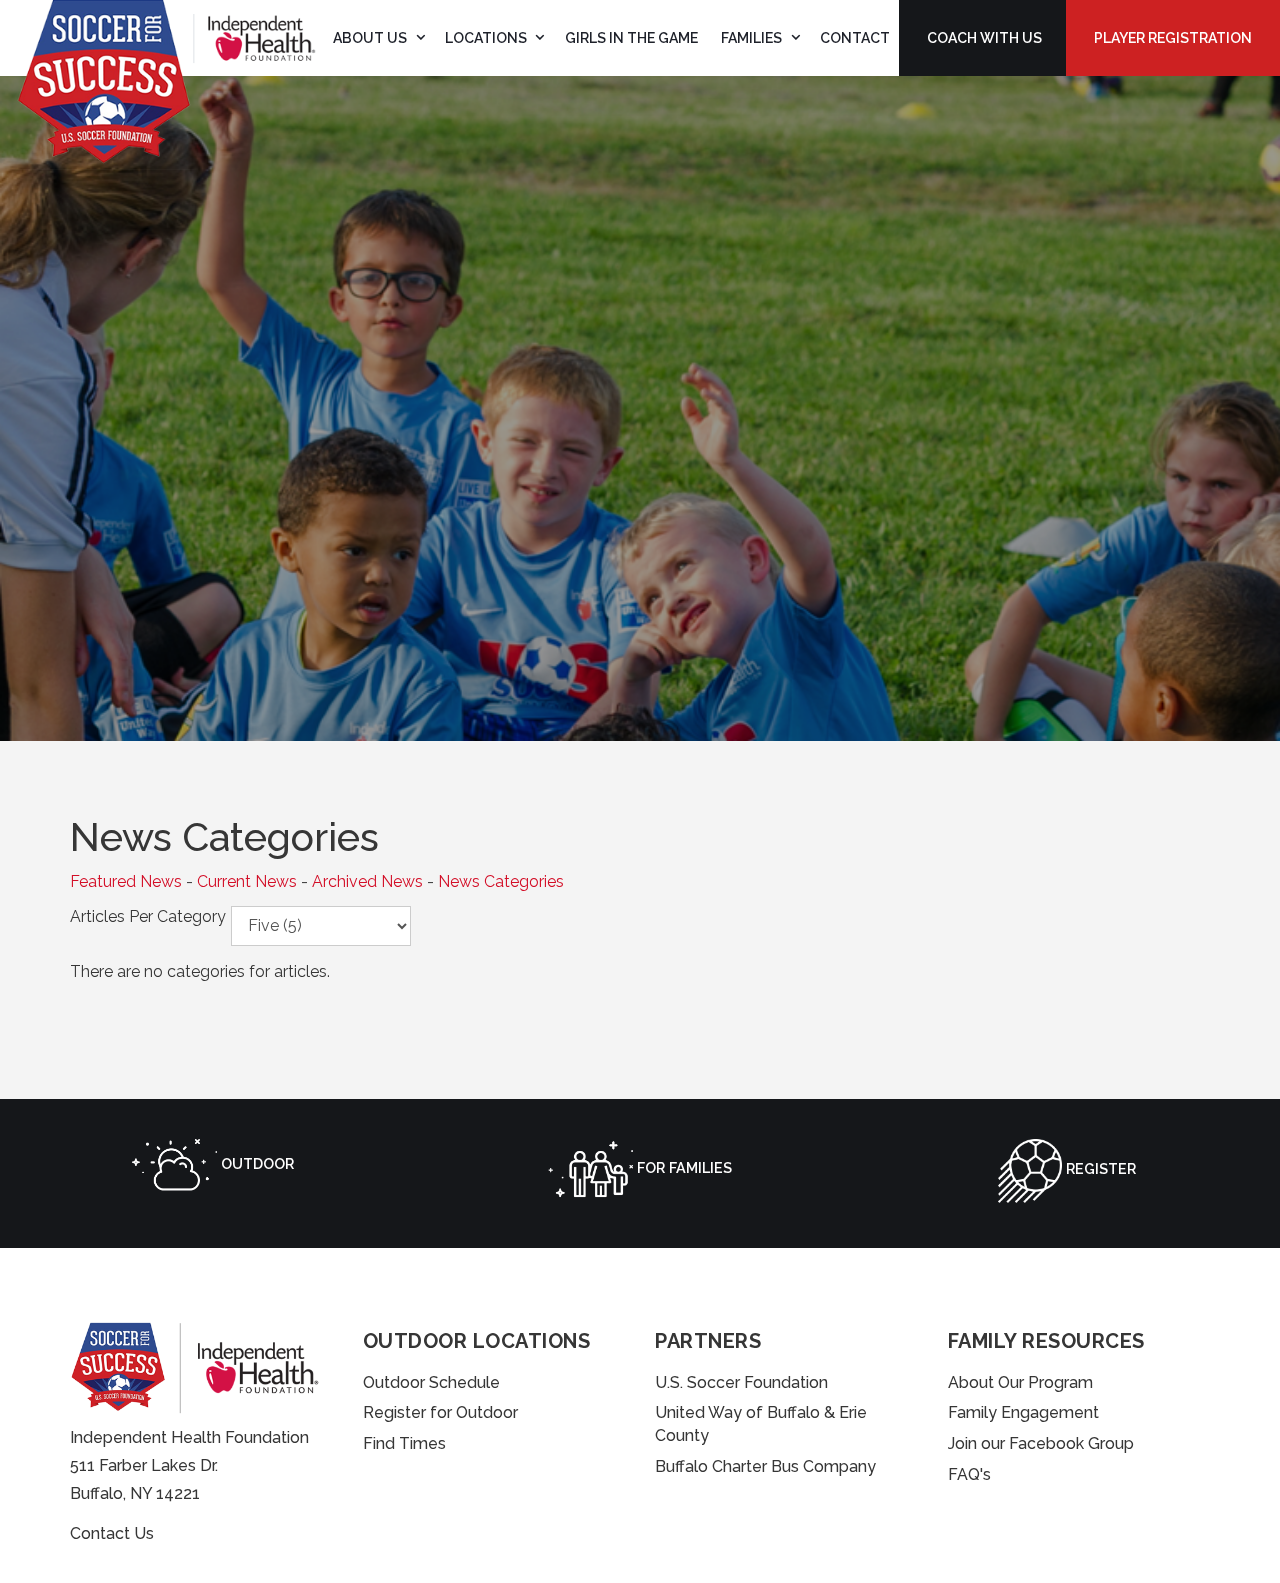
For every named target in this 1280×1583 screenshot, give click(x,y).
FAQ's (969, 1474)
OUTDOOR (255, 1163)
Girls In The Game (631, 38)
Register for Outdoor (440, 1412)
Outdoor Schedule (431, 1382)
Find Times (404, 1443)
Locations (486, 38)
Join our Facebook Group (1041, 1443)
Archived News (367, 881)
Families (751, 38)
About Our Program (1020, 1382)
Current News (247, 881)
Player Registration (1173, 38)
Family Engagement (1023, 1412)
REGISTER (1099, 1168)
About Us (370, 38)
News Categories (501, 881)
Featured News (126, 881)
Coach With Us (984, 38)
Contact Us (112, 1533)
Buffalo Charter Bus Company (765, 1466)
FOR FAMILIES (682, 1167)
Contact (855, 38)
